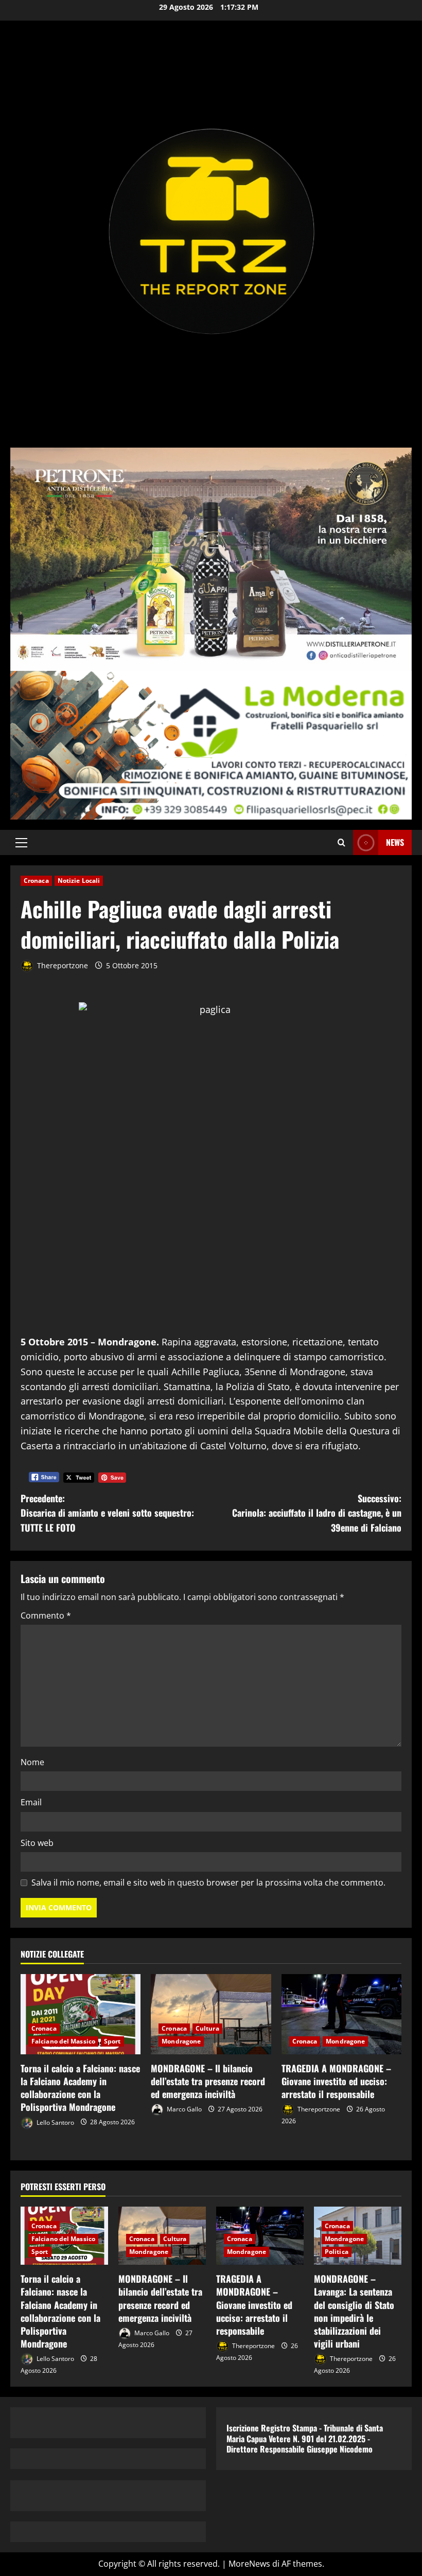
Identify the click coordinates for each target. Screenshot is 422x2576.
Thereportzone (61, 965)
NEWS (395, 842)
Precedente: (107, 1513)
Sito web (37, 1843)
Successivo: (317, 1513)
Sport (112, 2041)
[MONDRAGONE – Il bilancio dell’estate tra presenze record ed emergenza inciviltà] (211, 2014)
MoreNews (249, 2564)
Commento (46, 1615)
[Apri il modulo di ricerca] (341, 842)
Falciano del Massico (63, 2041)
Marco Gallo (183, 2109)
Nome (32, 1762)
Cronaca (36, 881)
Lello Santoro (55, 2122)
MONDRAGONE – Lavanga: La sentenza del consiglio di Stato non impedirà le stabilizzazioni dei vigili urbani (354, 2311)
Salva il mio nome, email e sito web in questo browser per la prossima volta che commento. (208, 1882)
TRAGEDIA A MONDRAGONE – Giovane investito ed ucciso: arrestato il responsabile (336, 2081)
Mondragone (181, 2041)
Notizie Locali (79, 881)
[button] (21, 843)
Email (31, 1802)
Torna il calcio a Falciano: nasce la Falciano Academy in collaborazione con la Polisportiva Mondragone (80, 2088)
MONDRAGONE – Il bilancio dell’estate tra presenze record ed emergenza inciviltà (208, 2081)
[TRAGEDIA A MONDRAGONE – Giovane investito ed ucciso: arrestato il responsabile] (341, 2014)
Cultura (207, 2028)
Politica (337, 2252)
